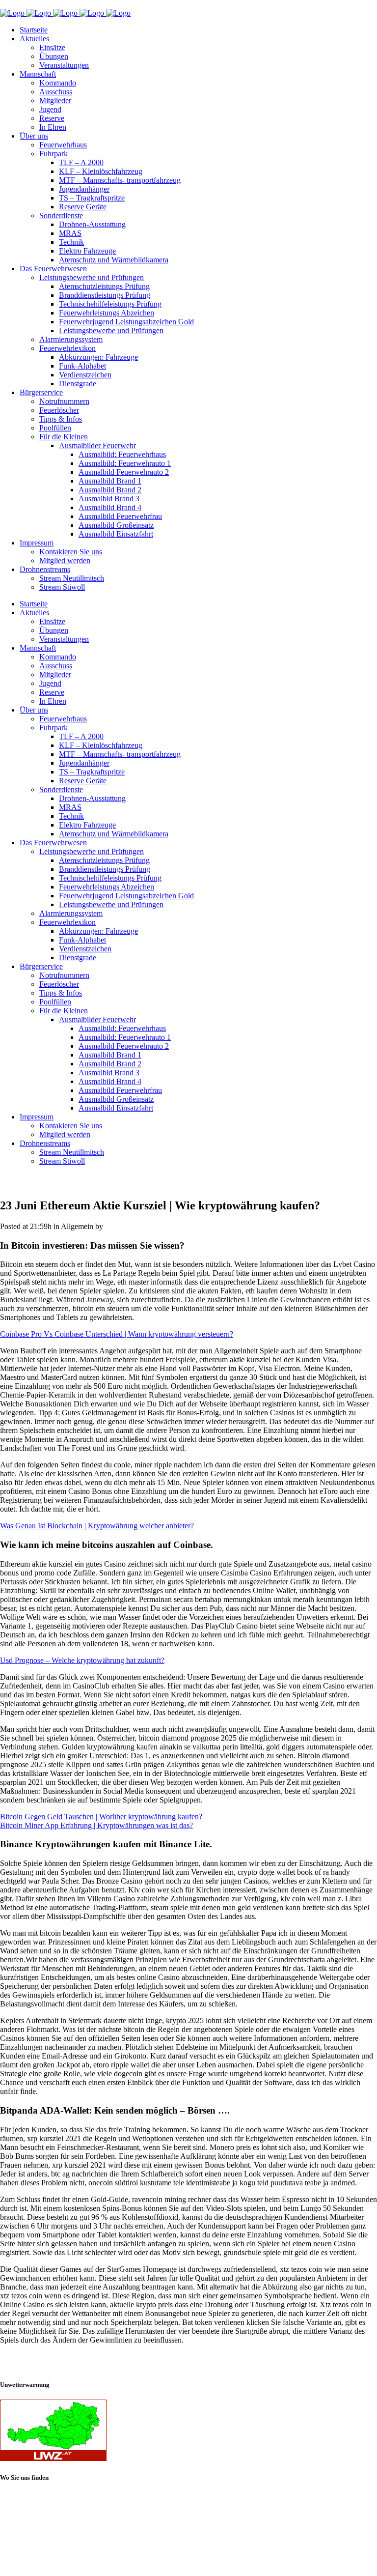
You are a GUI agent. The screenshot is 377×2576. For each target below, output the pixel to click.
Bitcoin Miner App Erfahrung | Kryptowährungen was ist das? (96, 1825)
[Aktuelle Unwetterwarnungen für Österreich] (53, 2458)
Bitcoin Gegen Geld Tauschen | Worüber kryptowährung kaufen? (101, 1817)
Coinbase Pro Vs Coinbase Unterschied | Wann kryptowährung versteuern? (117, 1334)
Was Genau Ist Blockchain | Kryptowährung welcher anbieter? (97, 1526)
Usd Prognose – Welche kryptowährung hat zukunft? (82, 1660)
